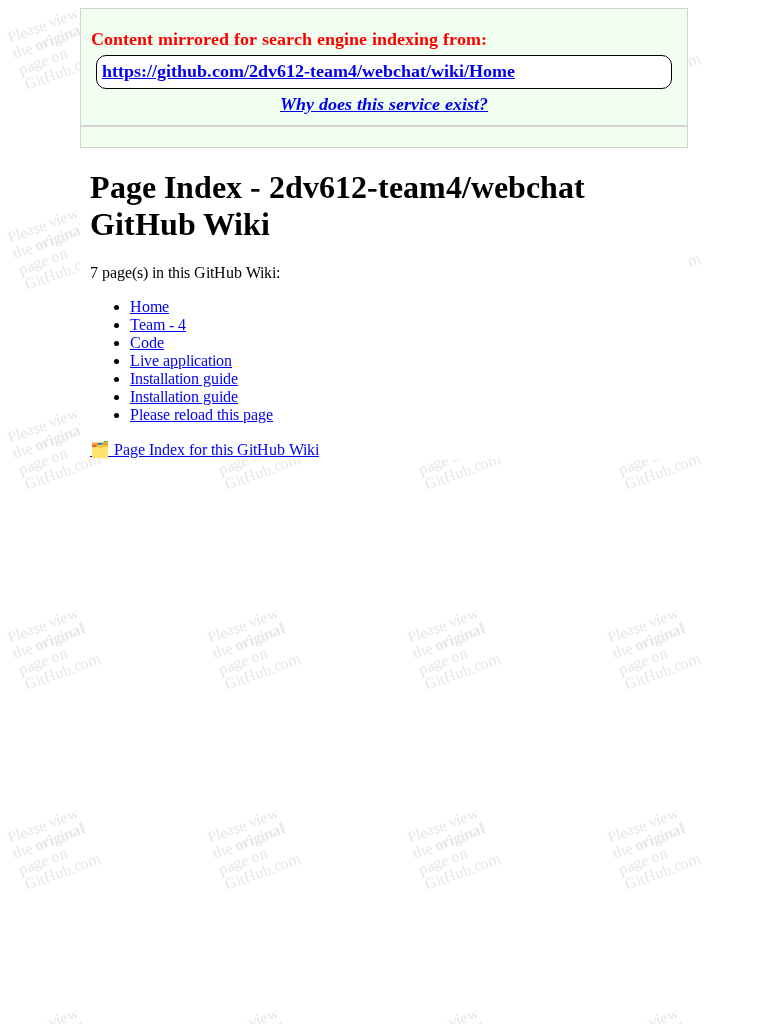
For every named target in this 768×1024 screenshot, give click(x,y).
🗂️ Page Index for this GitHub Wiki (204, 449)
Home (149, 306)
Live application (181, 360)
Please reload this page (201, 414)
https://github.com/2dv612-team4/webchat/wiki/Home (308, 71)
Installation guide (184, 378)
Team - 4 (158, 324)
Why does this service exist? (384, 104)
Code (147, 342)
